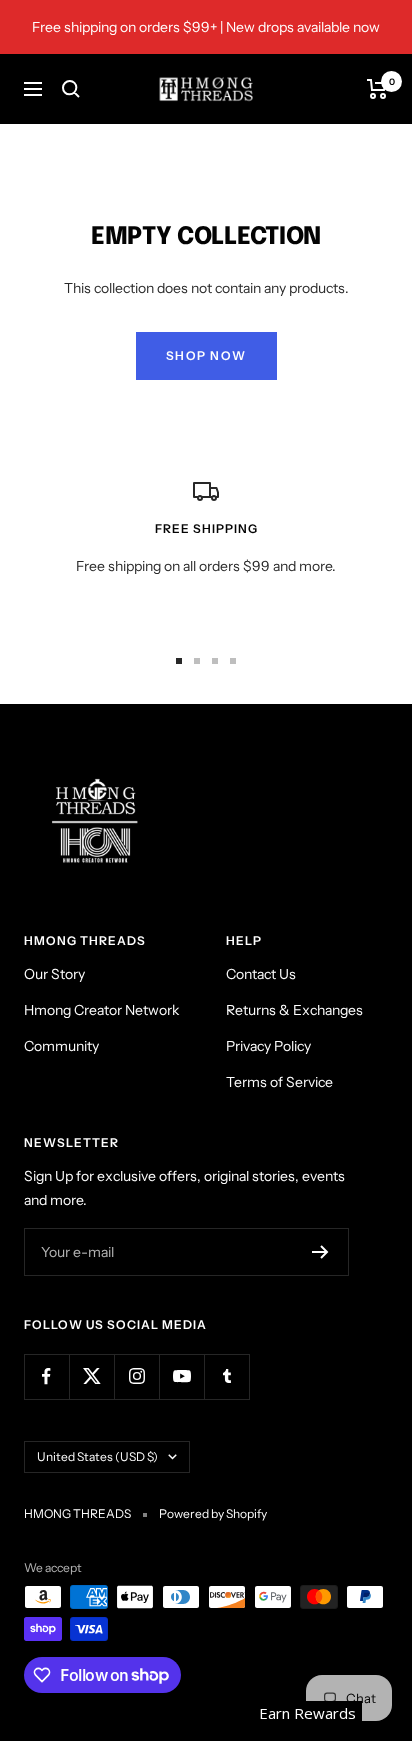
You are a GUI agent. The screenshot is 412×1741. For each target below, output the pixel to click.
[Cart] (377, 89)
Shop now (206, 355)
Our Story (54, 974)
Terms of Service (279, 1082)
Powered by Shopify (213, 1513)
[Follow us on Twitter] (91, 1376)
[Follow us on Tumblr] (226, 1376)
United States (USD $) (97, 1456)
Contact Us (261, 974)
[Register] (320, 1252)
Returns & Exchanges (294, 1010)
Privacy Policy (268, 1046)
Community (61, 1046)
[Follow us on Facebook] (46, 1376)
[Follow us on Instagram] (136, 1376)
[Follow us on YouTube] (181, 1376)
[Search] (71, 89)
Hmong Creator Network (101, 1010)
